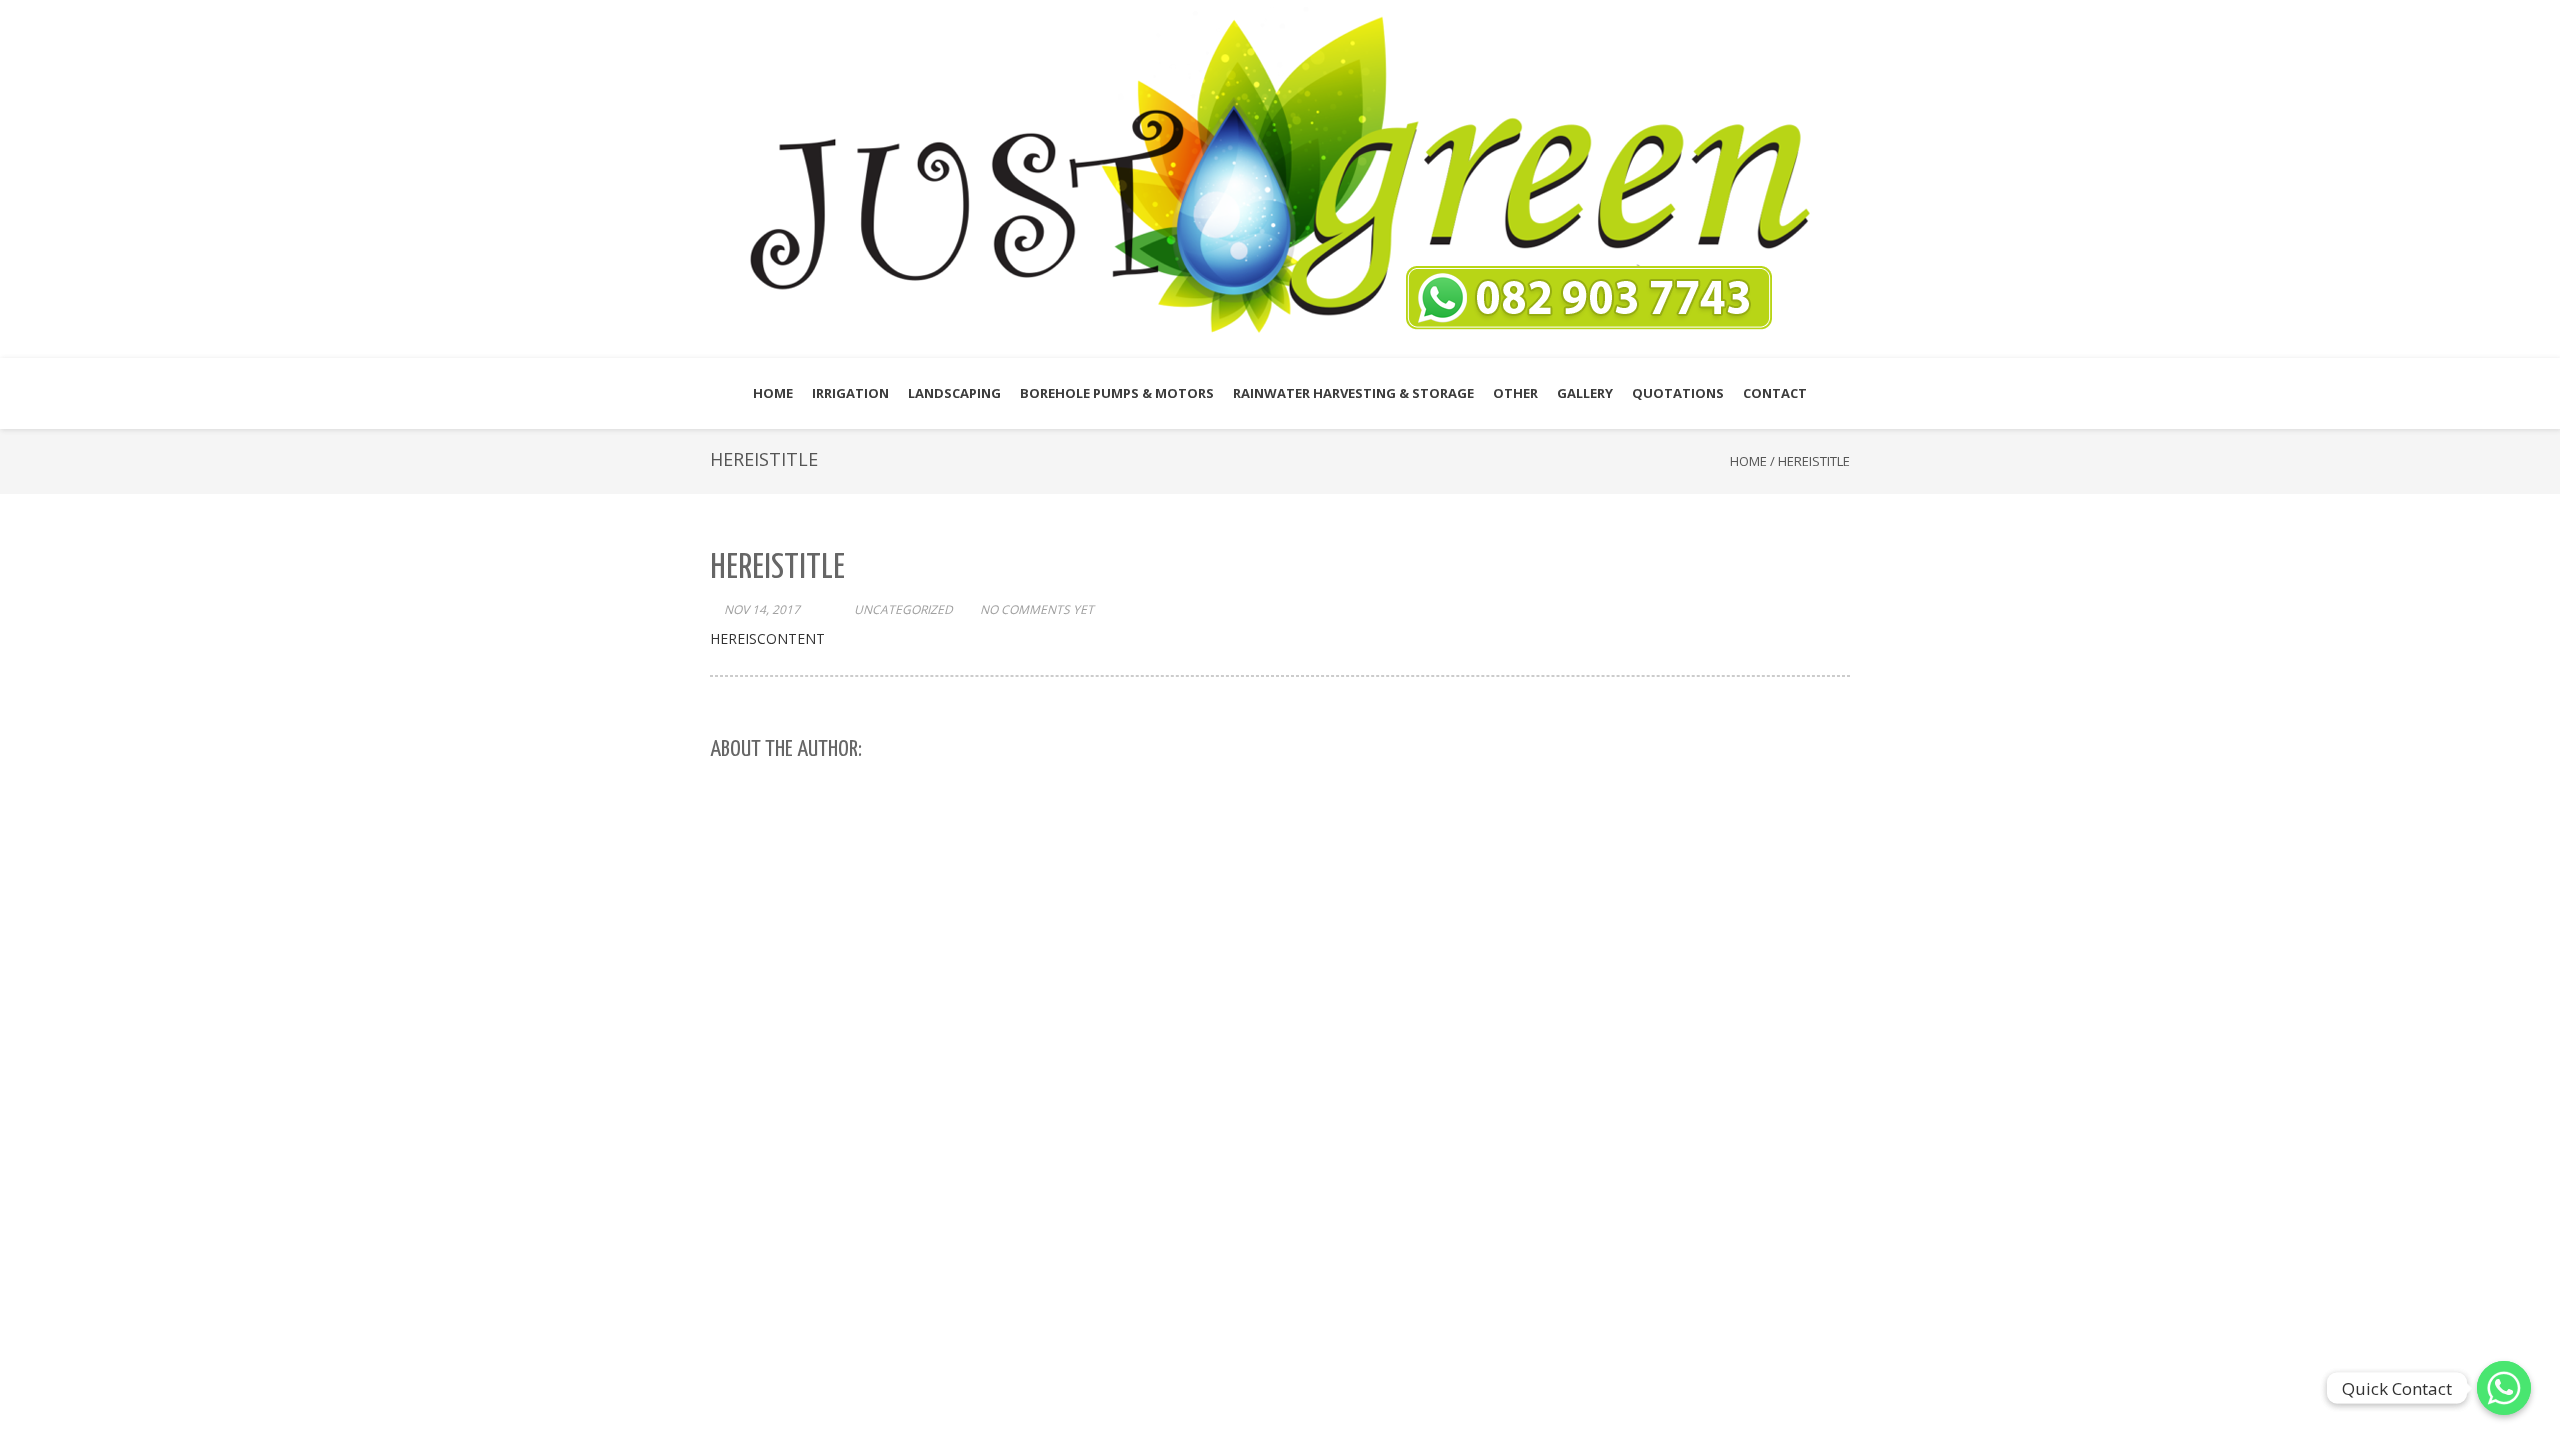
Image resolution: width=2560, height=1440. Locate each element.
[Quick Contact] (2504, 1388)
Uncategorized (903, 609)
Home (1748, 461)
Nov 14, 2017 (762, 609)
